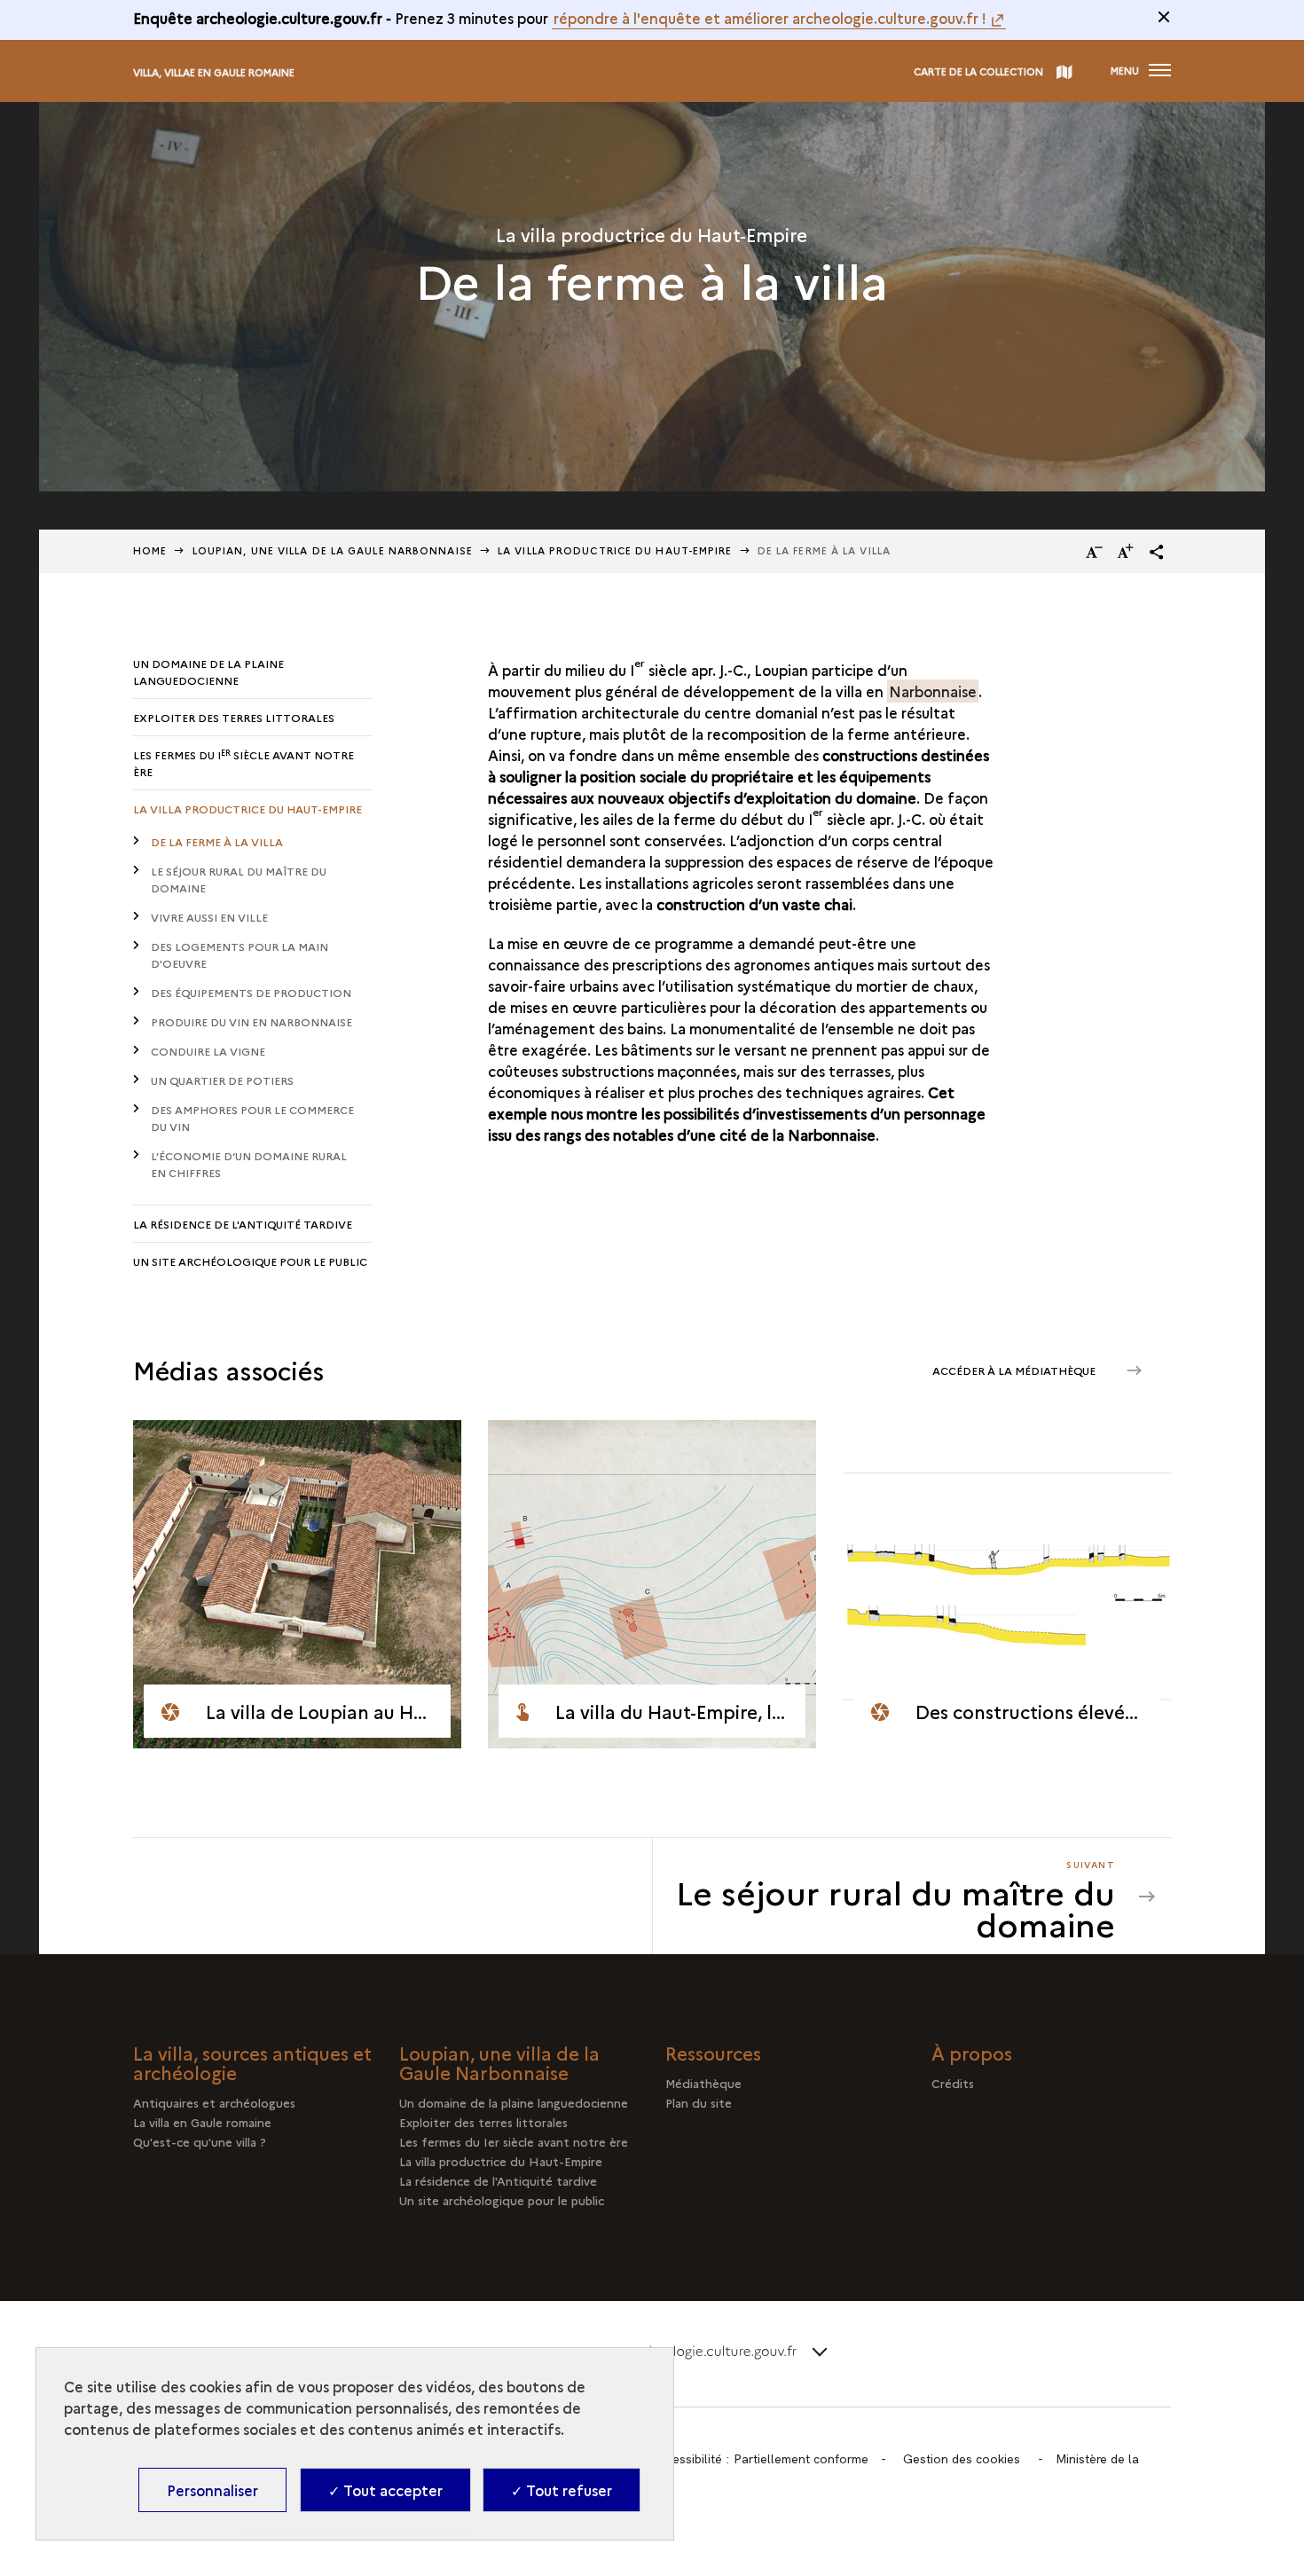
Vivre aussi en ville (209, 917)
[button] (1157, 552)
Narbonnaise (933, 691)
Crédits (953, 2083)
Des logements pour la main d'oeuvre (240, 954)
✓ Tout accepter (385, 2490)
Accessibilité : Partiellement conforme (760, 2459)
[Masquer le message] (1164, 17)
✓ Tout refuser (562, 2490)
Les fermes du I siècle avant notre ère (244, 763)
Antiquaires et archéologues (214, 2102)
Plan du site (699, 2102)
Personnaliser (212, 2490)
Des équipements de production (251, 992)
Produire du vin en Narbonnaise (251, 1021)
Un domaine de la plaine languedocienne (208, 671)
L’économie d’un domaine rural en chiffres (249, 1164)
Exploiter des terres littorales (234, 717)
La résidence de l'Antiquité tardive (243, 1224)
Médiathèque (703, 2083)
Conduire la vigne (208, 1051)
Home (150, 550)
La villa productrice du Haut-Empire (615, 550)
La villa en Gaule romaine (202, 2122)
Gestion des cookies (962, 2459)
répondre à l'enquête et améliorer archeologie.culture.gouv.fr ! (770, 18)
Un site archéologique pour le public (250, 1261)
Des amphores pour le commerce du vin (252, 1118)
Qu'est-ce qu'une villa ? (200, 2141)
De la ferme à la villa (217, 841)
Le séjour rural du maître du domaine (239, 879)
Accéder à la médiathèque (1015, 1370)
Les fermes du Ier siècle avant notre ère (514, 2141)
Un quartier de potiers (222, 1080)
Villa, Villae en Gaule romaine (214, 72)
